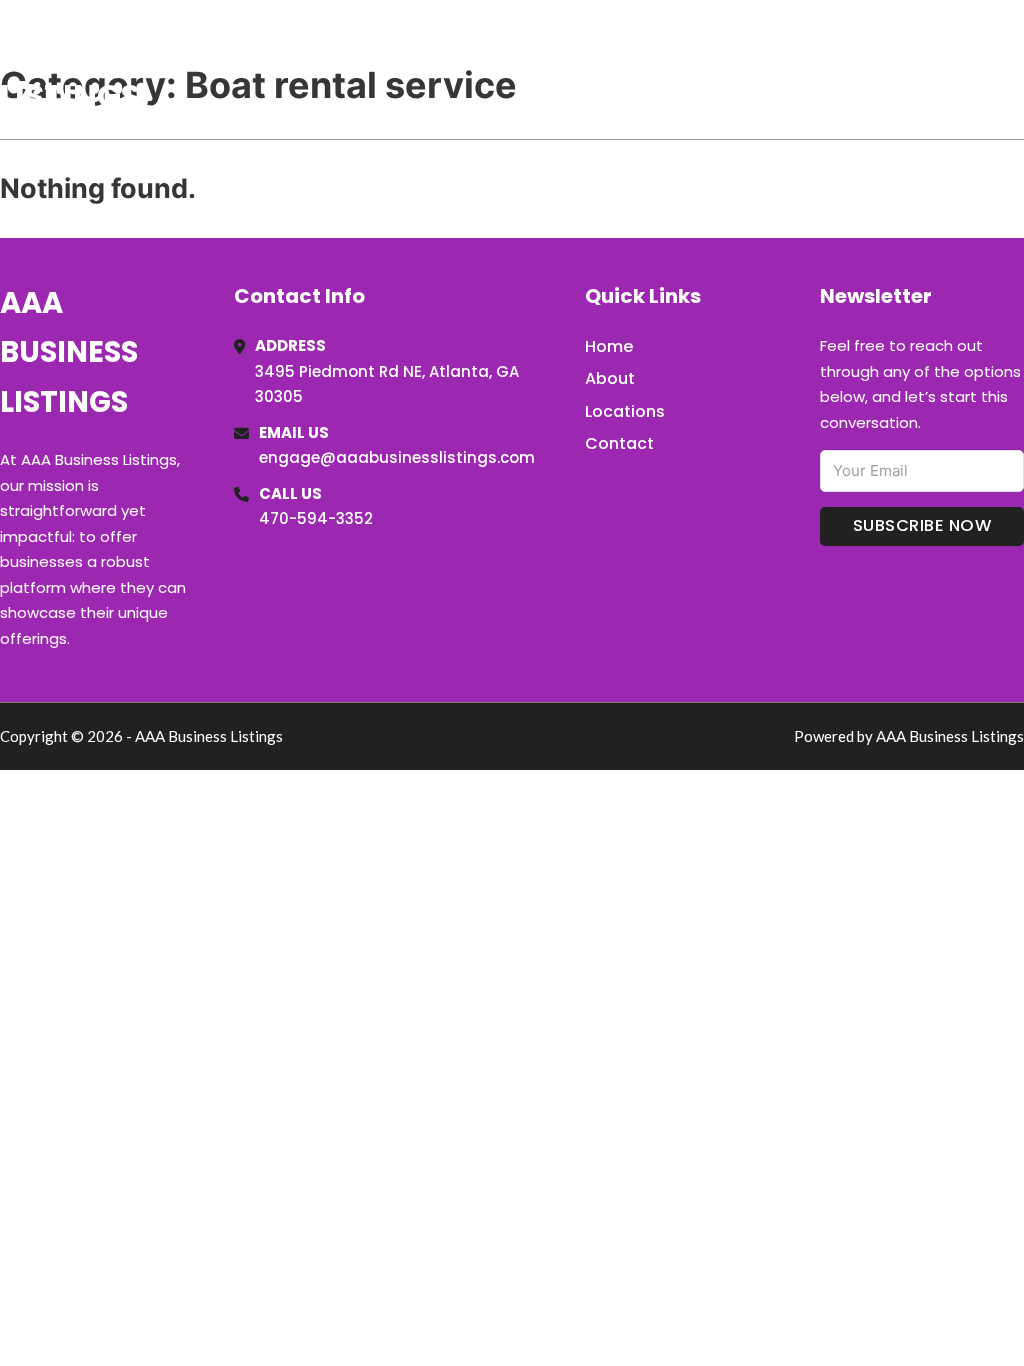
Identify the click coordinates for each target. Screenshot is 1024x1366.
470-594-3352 (316, 518)
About (610, 378)
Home (792, 69)
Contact (619, 443)
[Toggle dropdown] (1017, 69)
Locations (882, 69)
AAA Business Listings (116, 68)
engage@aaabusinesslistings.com (397, 457)
